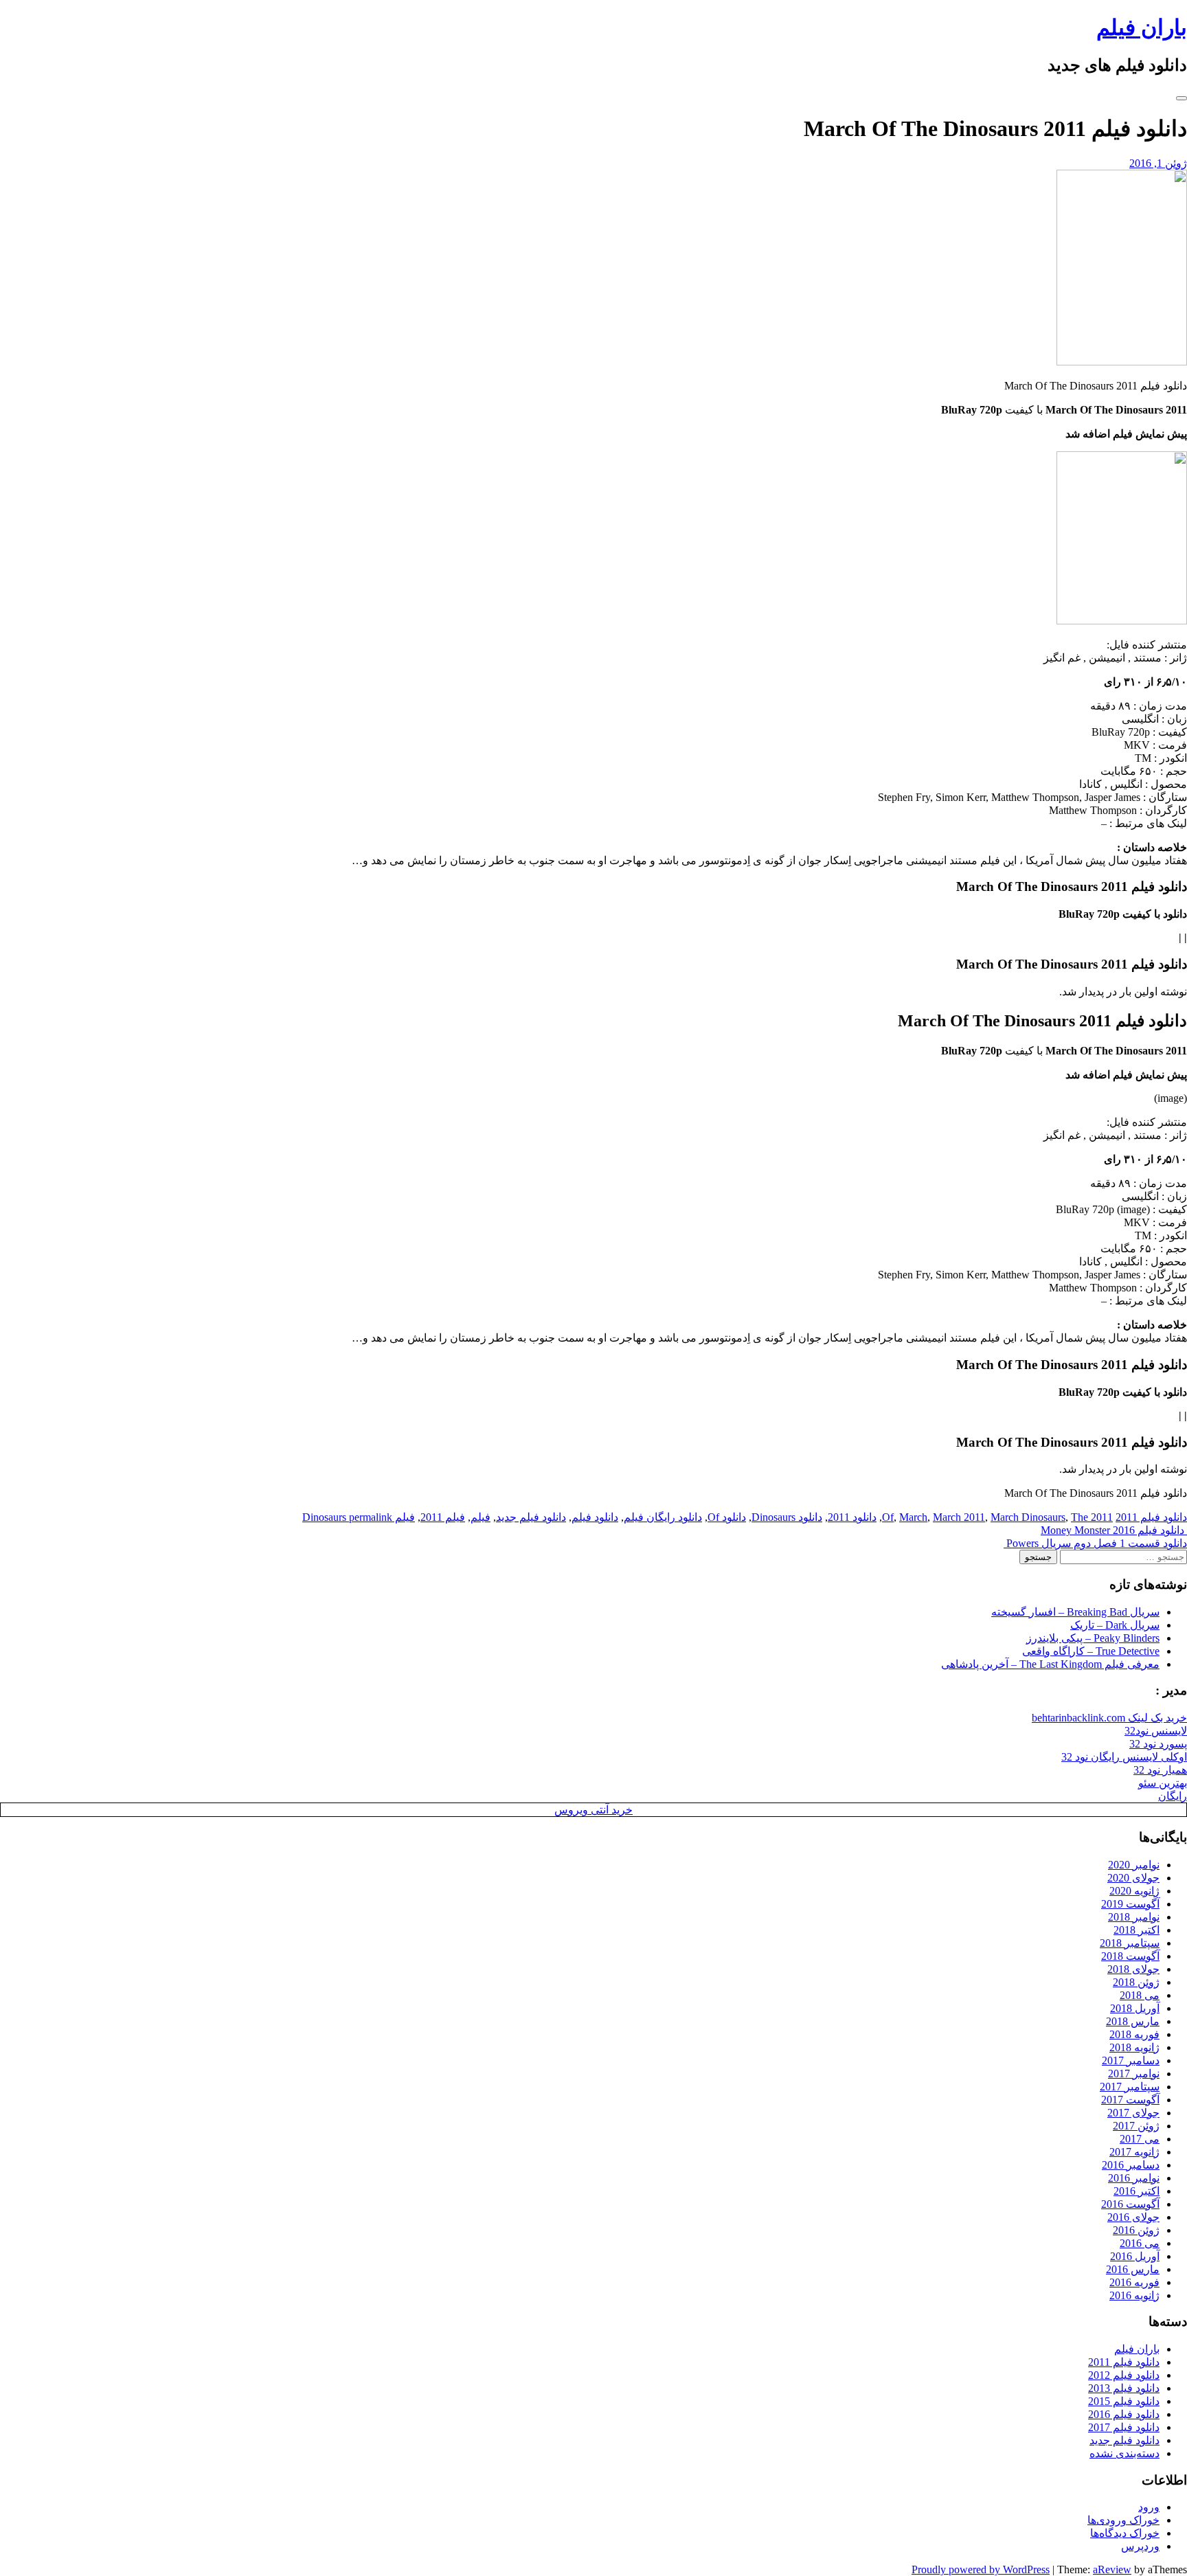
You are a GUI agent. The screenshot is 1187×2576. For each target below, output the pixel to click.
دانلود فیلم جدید (531, 1517)
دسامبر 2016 (1131, 2165)
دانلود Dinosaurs (787, 1517)
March (913, 1517)
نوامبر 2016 (1134, 2178)
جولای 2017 (1133, 2113)
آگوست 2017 (1130, 2100)
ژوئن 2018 (1136, 1982)
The (1079, 1517)
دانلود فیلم (595, 1517)
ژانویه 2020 (1134, 1891)
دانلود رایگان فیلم (663, 1517)
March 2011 (959, 1517)
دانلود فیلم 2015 (1124, 2401)
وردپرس (1140, 2546)
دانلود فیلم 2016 (1124, 2414)
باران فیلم (1142, 27)
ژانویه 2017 (1134, 2152)
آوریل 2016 (1135, 2256)
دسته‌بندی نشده (1124, 2453)
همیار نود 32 (1160, 1770)
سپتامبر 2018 (1130, 1943)
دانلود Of (727, 1517)
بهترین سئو (1163, 1783)
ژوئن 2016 (1136, 2230)
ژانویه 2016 (1134, 2295)
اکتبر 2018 (1137, 1930)
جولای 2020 (1133, 1878)
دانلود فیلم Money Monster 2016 (1114, 1530)
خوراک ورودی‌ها (1123, 2520)
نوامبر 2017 (1134, 2074)
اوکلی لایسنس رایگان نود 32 (1124, 1757)
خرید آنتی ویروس (593, 1810)
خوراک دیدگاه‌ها (1125, 2533)
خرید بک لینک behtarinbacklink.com (1109, 1718)
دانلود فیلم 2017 (1124, 2427)
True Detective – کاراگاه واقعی (1091, 1651)
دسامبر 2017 (1131, 2060)
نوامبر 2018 (1134, 1917)
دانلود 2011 (852, 1517)
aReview (1112, 2569)
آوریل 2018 (1135, 2008)
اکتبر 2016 (1137, 2191)
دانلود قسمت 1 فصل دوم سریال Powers (1095, 1543)
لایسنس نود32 (1156, 1731)
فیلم (481, 1517)
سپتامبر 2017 (1130, 2087)
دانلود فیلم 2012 (1124, 2375)
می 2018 (1140, 1995)
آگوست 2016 (1130, 2204)
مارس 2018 (1133, 2021)
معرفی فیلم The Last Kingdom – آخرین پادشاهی (1050, 1664)
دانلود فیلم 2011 (1151, 1517)
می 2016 (1140, 2243)
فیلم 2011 (443, 1517)
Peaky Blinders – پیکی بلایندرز (1093, 1638)
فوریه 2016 (1134, 2282)
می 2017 (1140, 2139)
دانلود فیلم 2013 (1124, 2388)
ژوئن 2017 (1136, 2126)
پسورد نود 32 (1158, 1744)
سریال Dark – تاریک (1115, 1625)
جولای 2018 (1133, 1969)
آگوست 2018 (1130, 1956)
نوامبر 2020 (1134, 1865)
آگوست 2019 (1130, 1904)
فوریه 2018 (1134, 2034)
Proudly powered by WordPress (981, 2569)
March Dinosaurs (1028, 1517)
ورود (1149, 2507)
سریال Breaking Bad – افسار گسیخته (1075, 1612)
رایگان (1173, 1796)
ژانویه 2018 (1134, 2047)
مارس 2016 (1133, 2269)
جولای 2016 (1133, 2217)
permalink (369, 1517)
